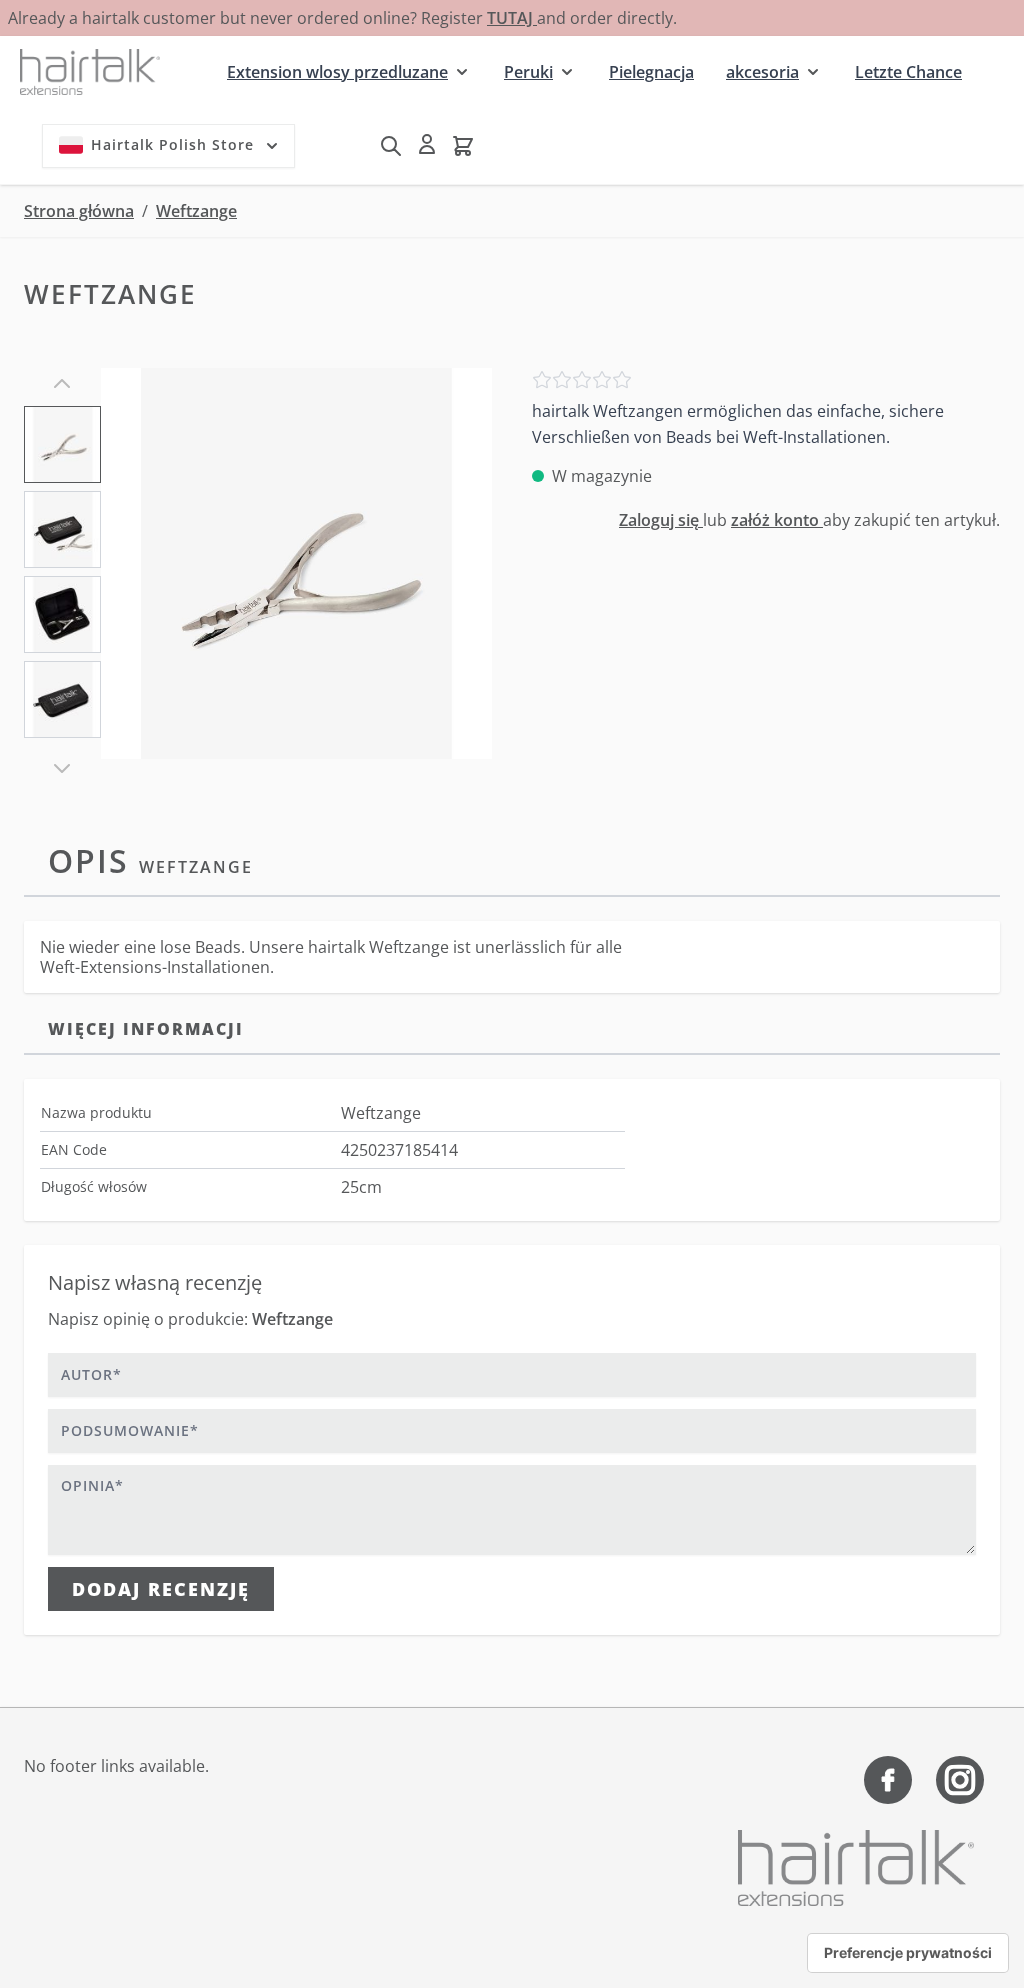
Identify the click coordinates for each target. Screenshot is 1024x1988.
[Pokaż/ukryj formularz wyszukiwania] (391, 146)
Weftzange (196, 211)
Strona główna (79, 211)
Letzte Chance (908, 72)
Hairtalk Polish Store (172, 144)
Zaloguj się (661, 520)
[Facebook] (888, 1780)
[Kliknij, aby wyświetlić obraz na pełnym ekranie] (296, 563)
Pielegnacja (651, 72)
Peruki (528, 72)
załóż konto (777, 520)
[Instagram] (960, 1780)
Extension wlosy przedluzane (337, 72)
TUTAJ (512, 18)
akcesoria (762, 72)
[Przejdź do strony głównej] (90, 71)
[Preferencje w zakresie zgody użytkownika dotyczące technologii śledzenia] (908, 1953)
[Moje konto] (427, 144)
